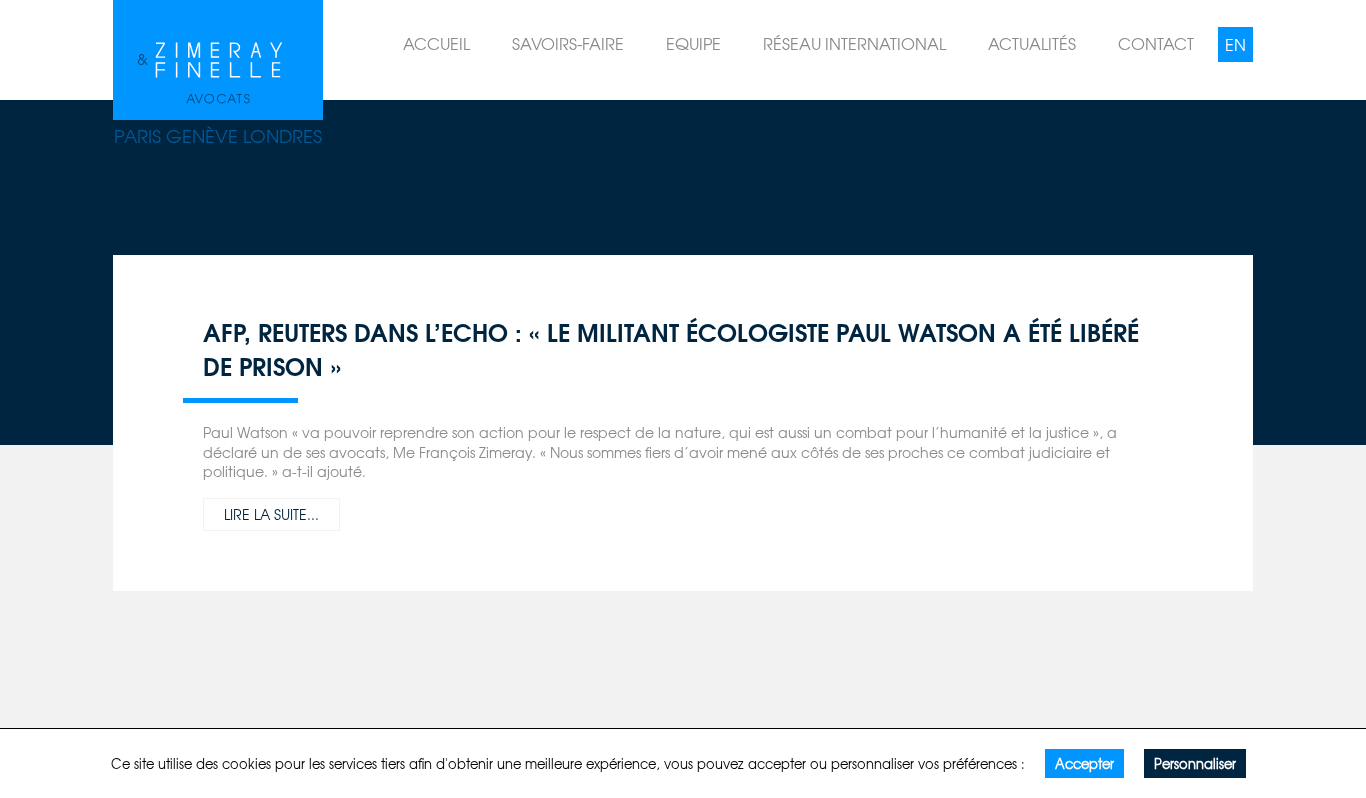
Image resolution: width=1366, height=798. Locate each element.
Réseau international (854, 43)
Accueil (436, 43)
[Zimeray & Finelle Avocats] (218, 55)
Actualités (1032, 43)
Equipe (693, 43)
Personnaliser (1195, 763)
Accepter (1084, 763)
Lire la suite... (271, 514)
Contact (1156, 43)
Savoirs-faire (568, 43)
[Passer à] (1235, 44)
